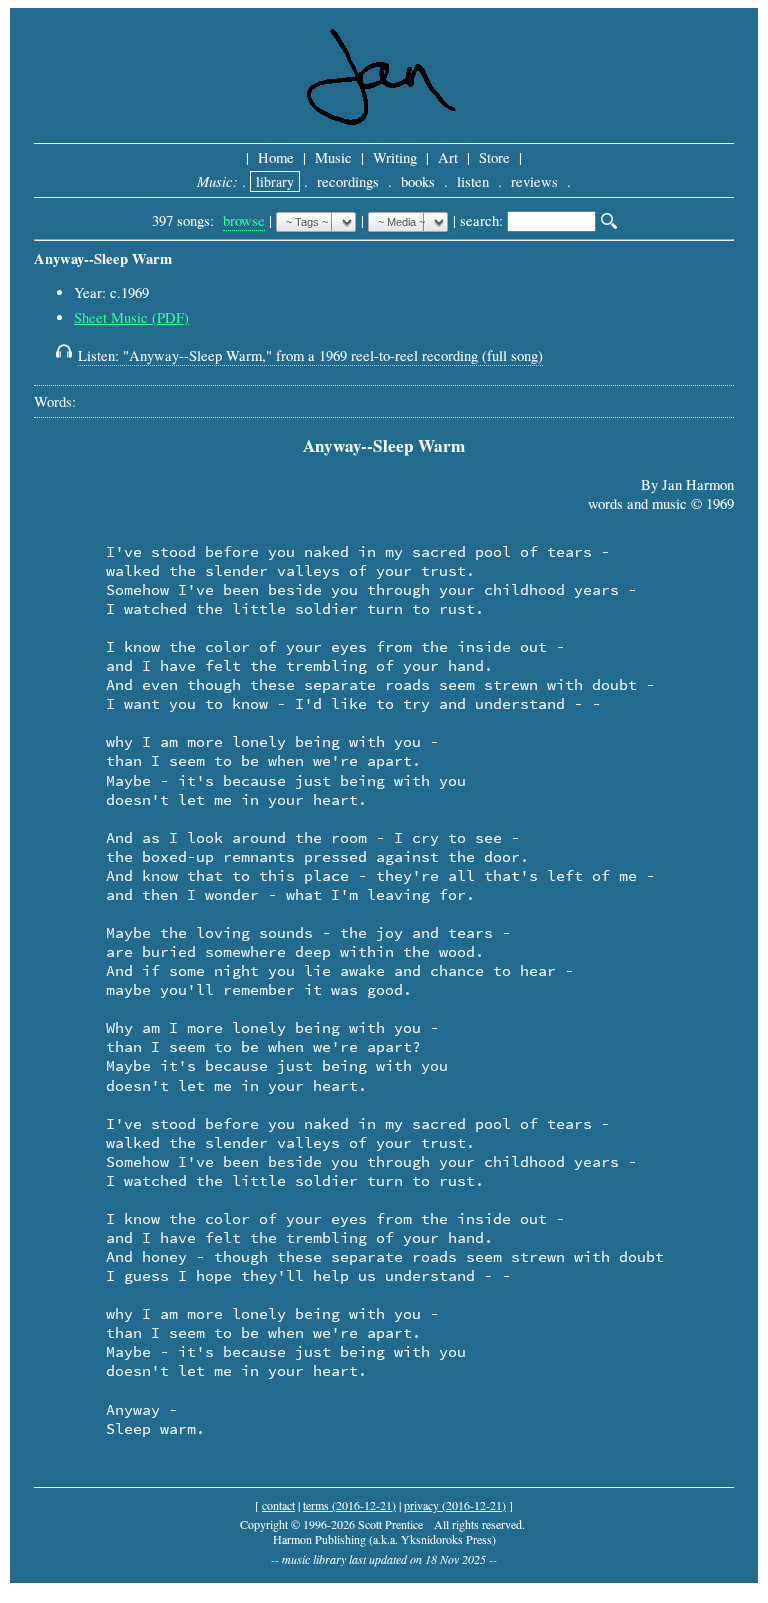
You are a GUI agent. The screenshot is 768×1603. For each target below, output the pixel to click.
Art (448, 157)
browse (244, 220)
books (418, 181)
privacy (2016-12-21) (455, 1505)
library (275, 181)
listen (473, 181)
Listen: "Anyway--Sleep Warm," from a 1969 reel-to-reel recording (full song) (310, 355)
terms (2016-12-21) (349, 1505)
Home (276, 157)
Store (494, 157)
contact (278, 1505)
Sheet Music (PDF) (131, 317)
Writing (395, 157)
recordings (348, 181)
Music (333, 157)
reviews (534, 181)
